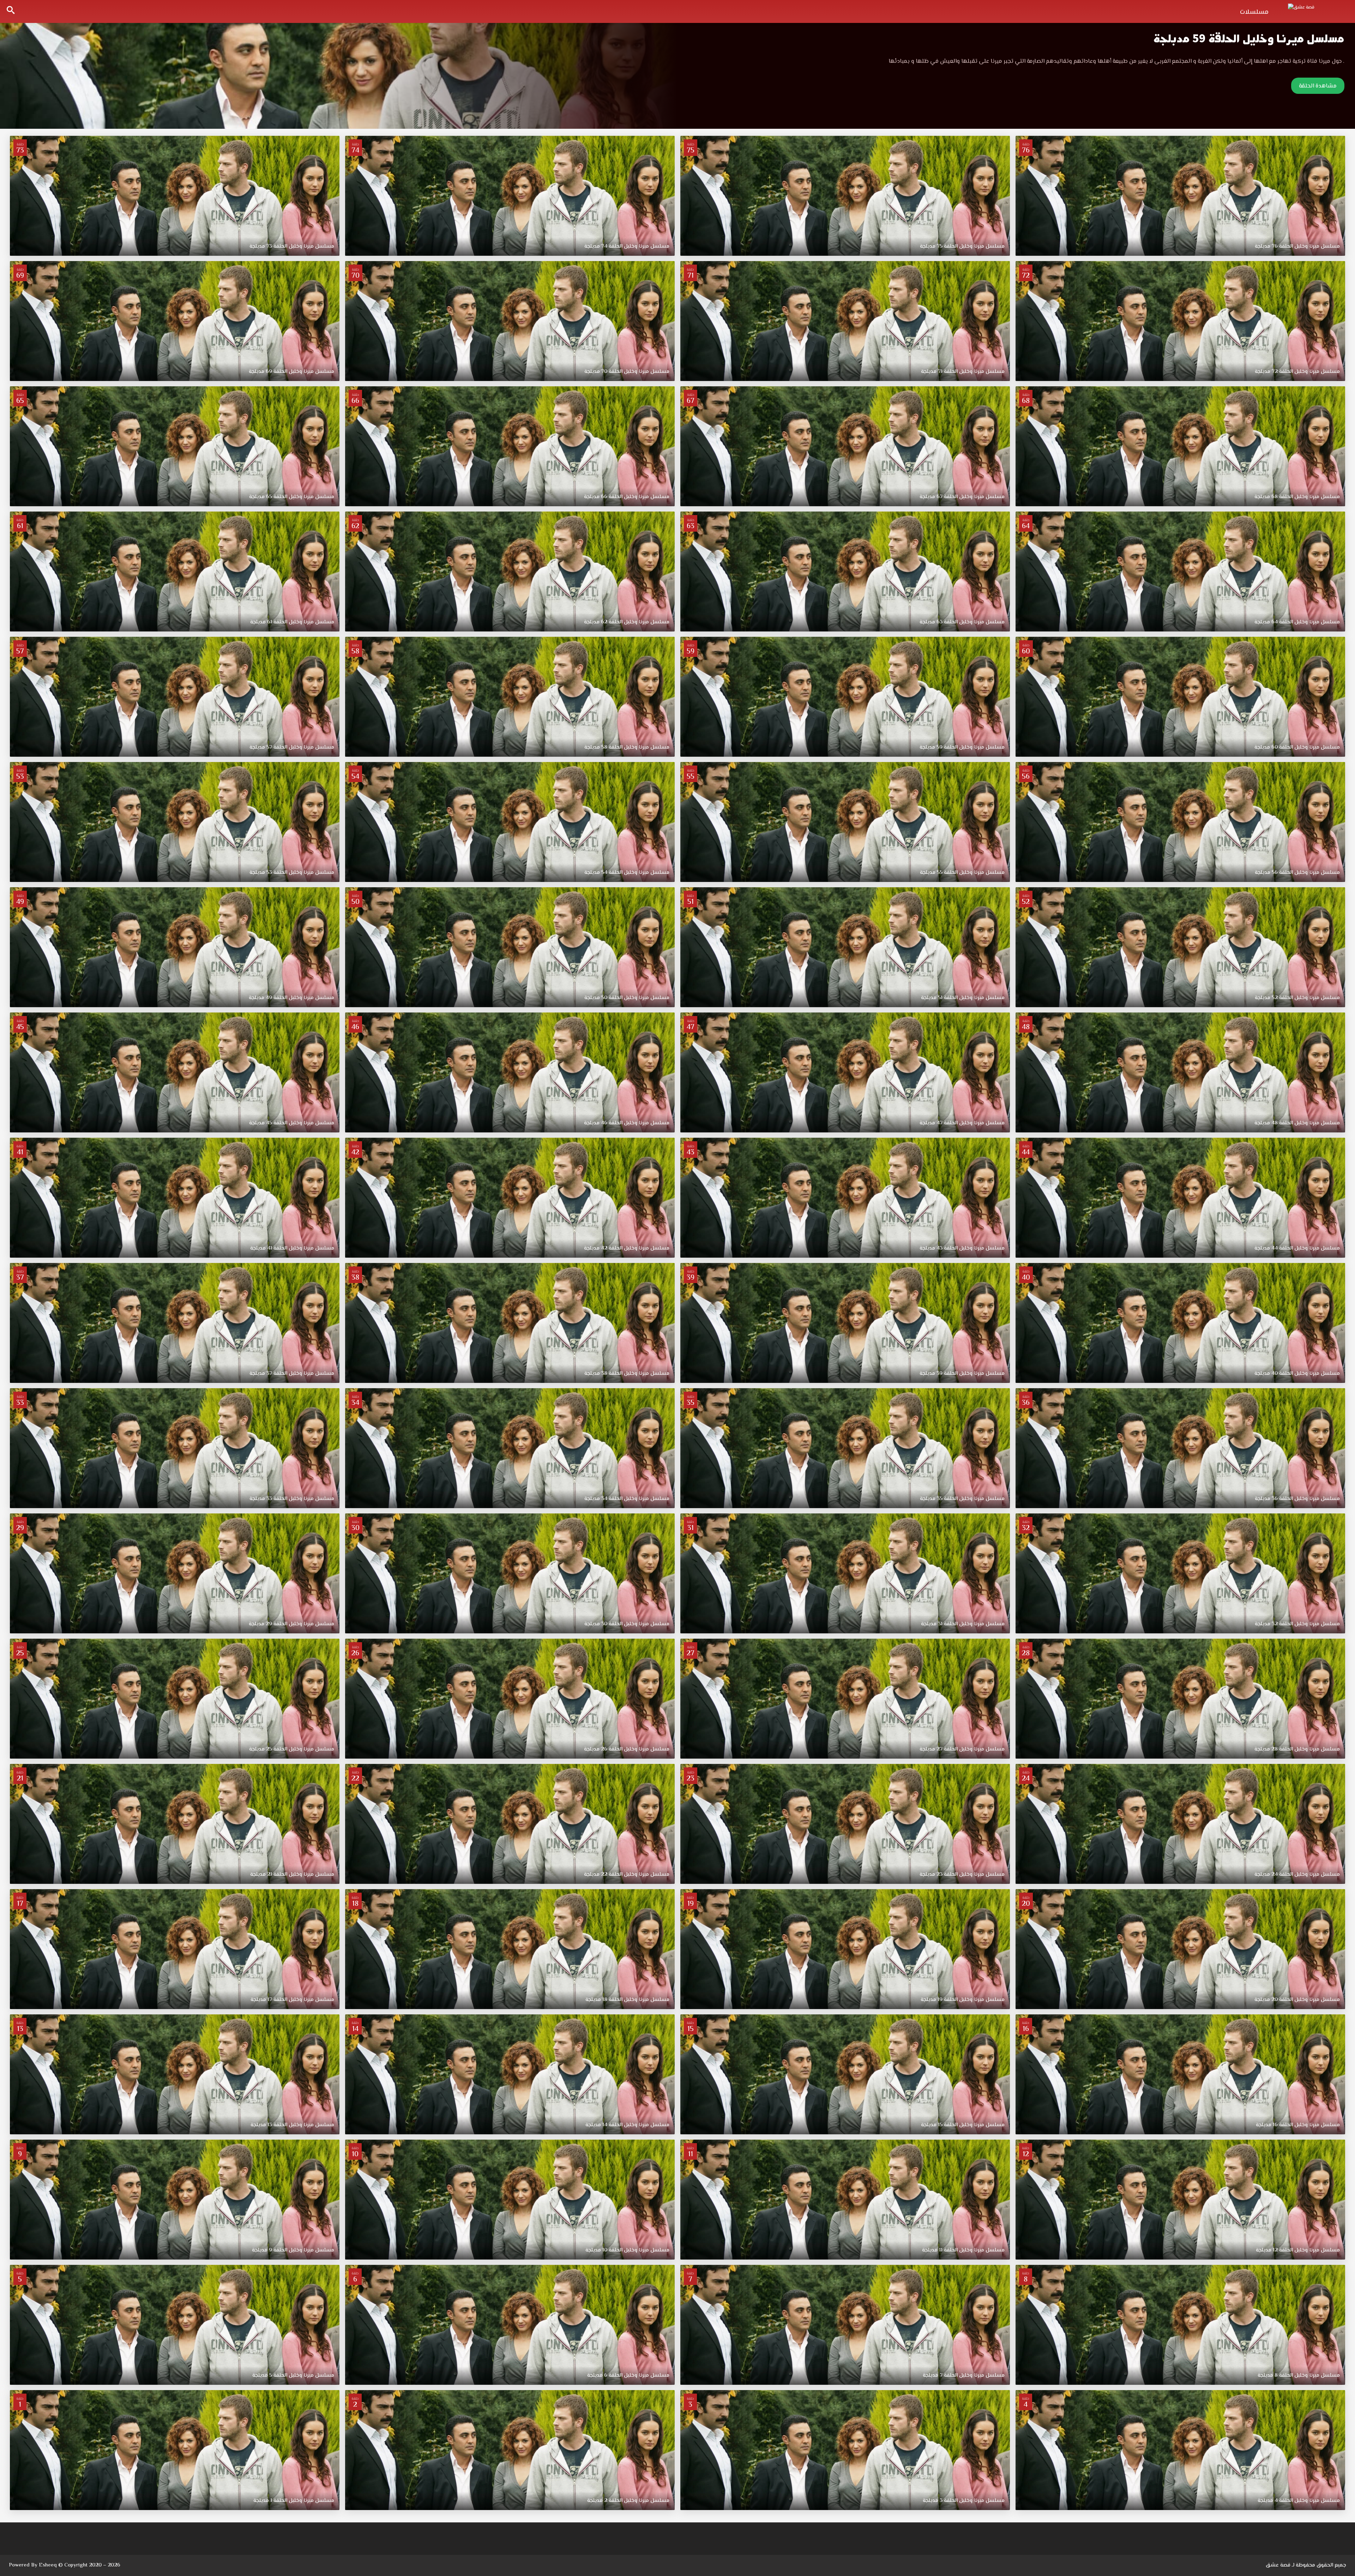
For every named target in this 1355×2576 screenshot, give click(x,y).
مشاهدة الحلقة (1318, 86)
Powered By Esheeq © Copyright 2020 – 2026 (65, 2565)
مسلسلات (1254, 12)
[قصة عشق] (1316, 11)
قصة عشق (1278, 2565)
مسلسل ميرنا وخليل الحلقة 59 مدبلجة (1249, 39)
